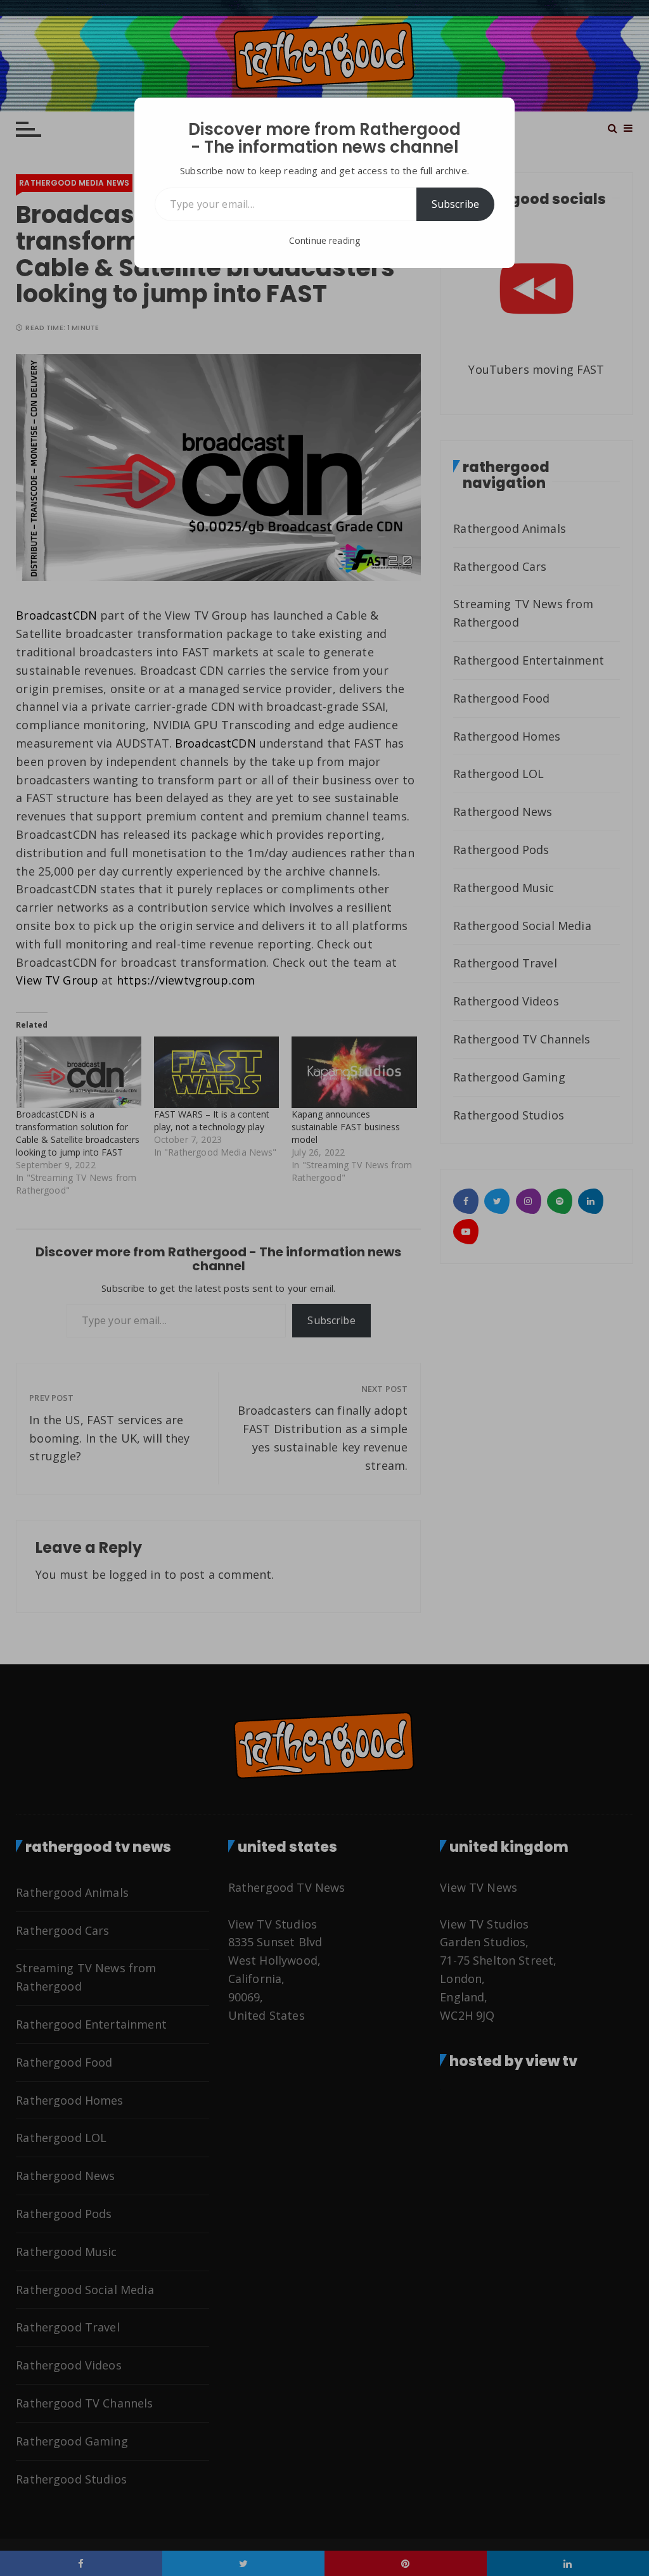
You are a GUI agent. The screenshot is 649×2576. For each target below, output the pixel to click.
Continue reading (324, 240)
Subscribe (455, 204)
